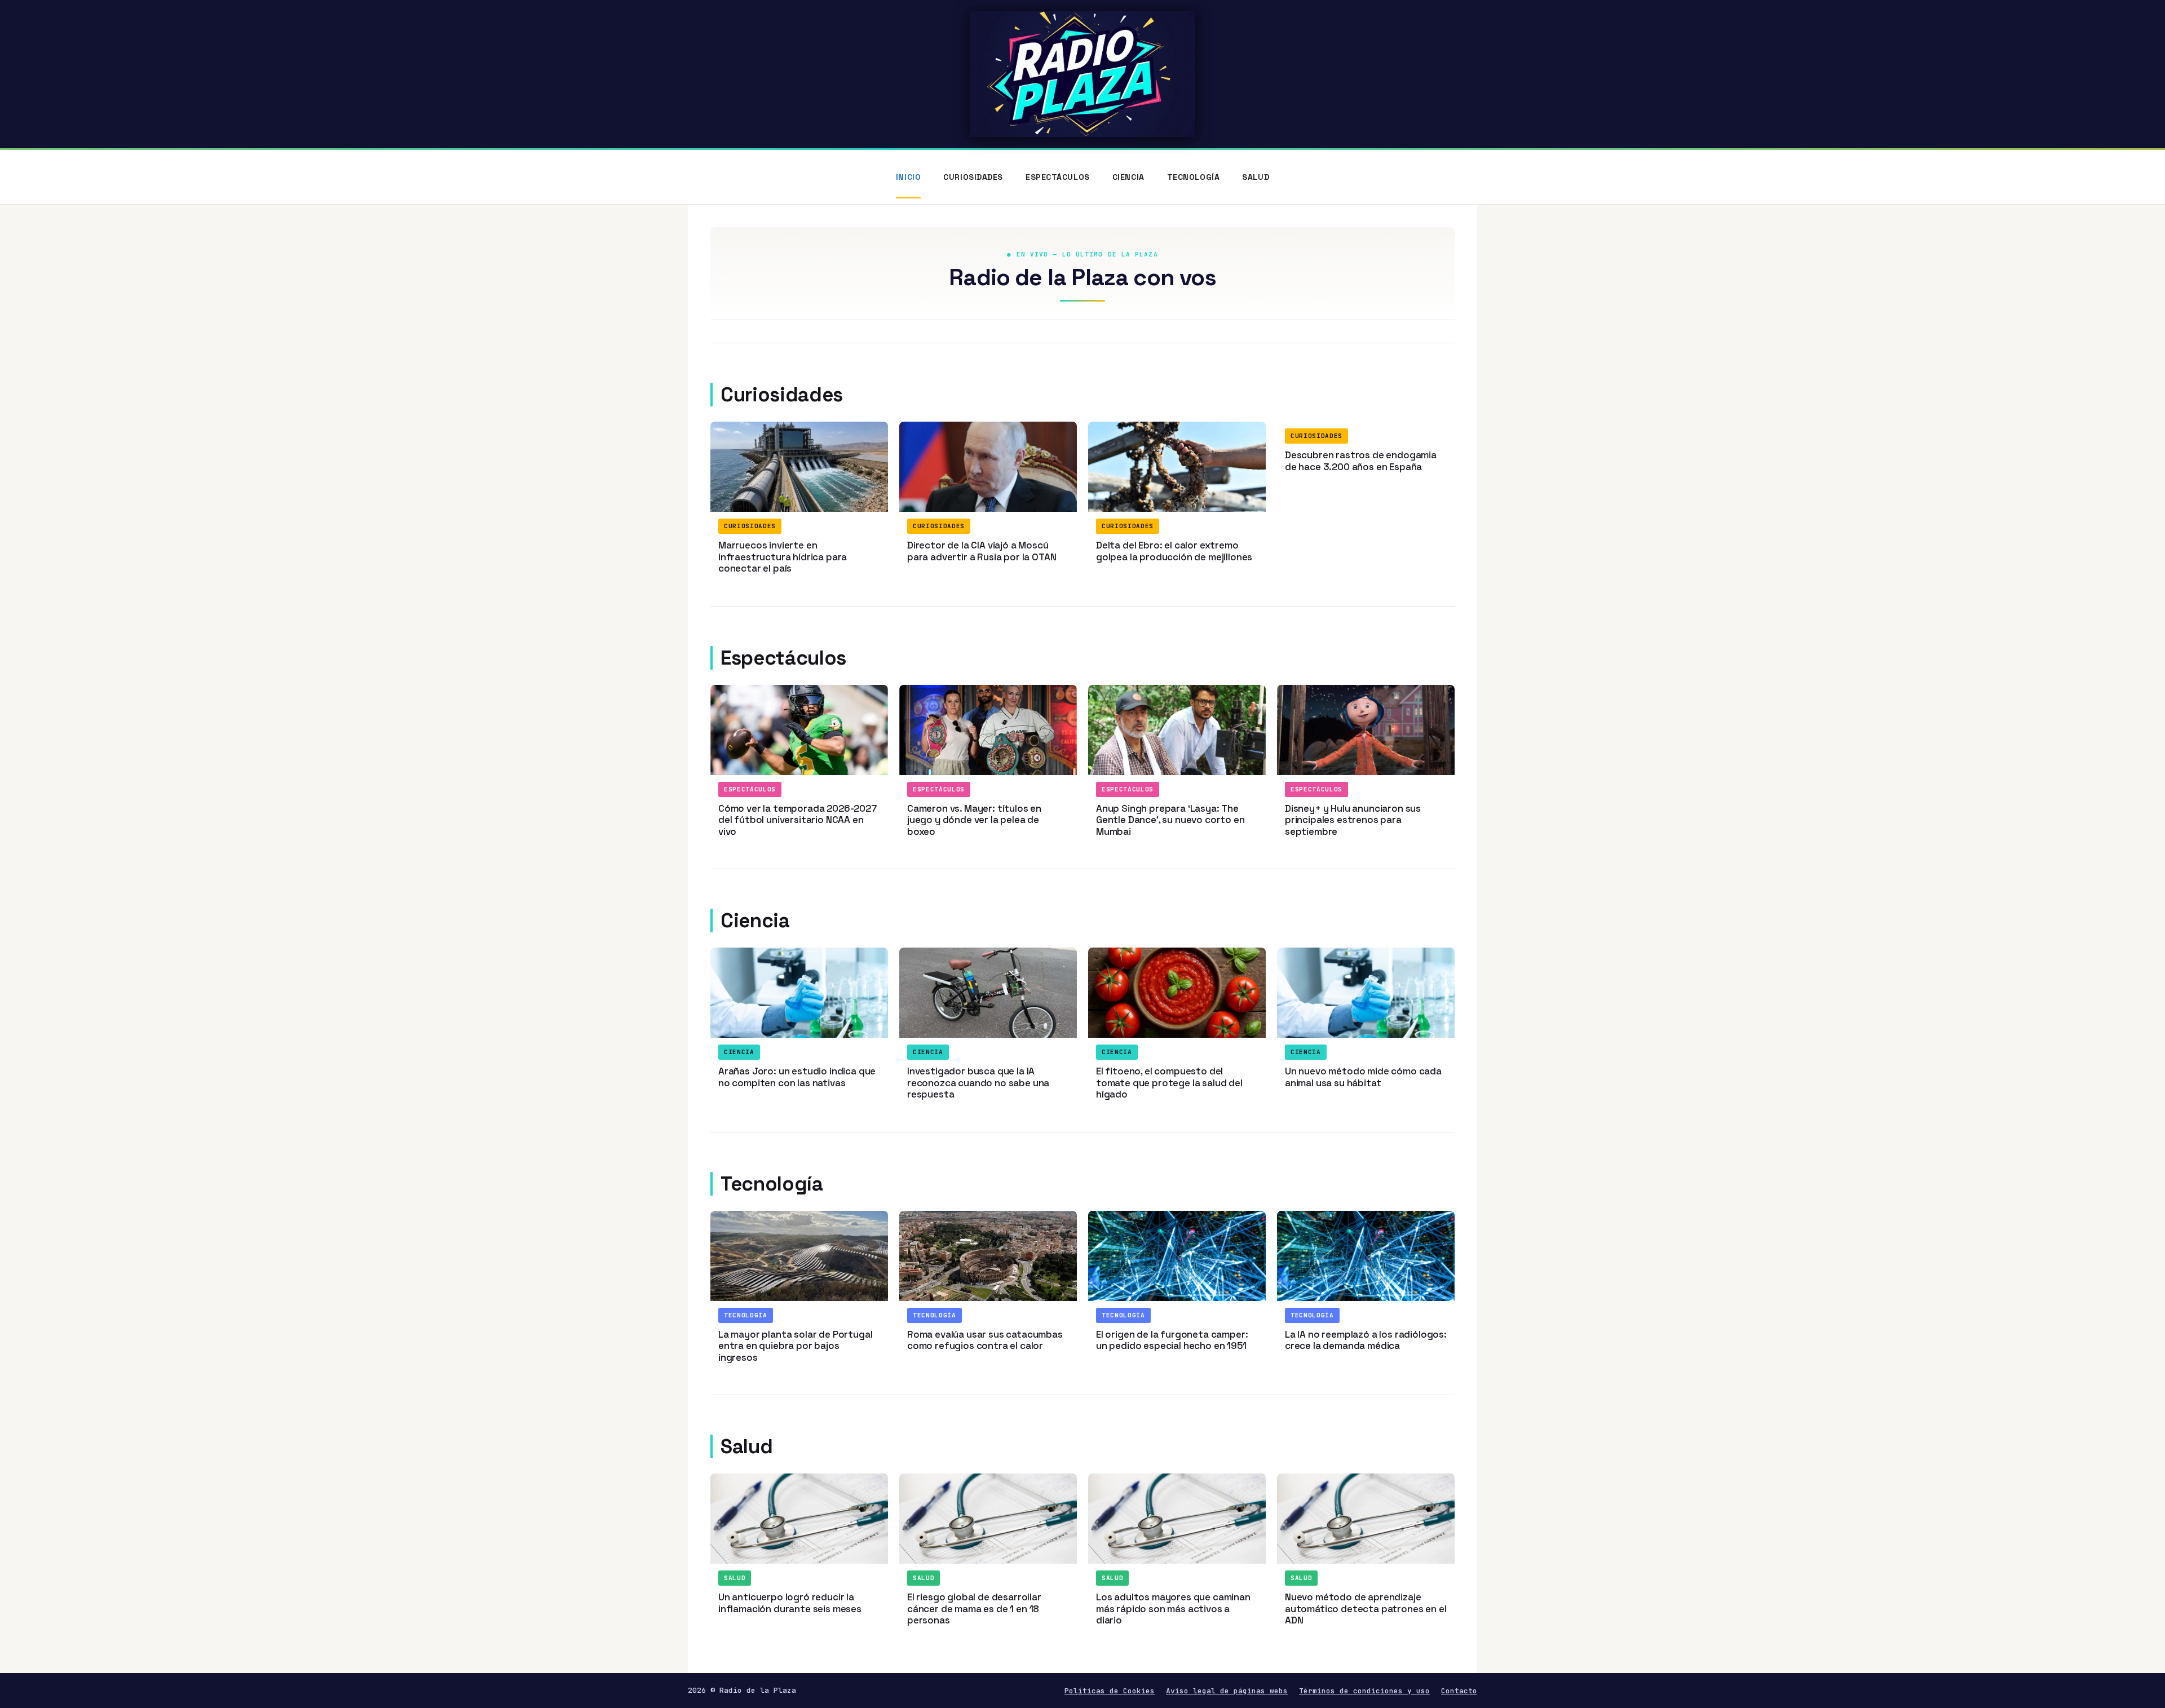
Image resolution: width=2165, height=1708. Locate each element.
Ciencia (1128, 177)
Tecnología (1194, 177)
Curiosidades (973, 177)
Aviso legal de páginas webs (1227, 1691)
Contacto (1459, 1691)
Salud (1256, 177)
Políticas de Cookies (1110, 1691)
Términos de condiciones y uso (1364, 1691)
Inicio (908, 177)
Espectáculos (1058, 177)
